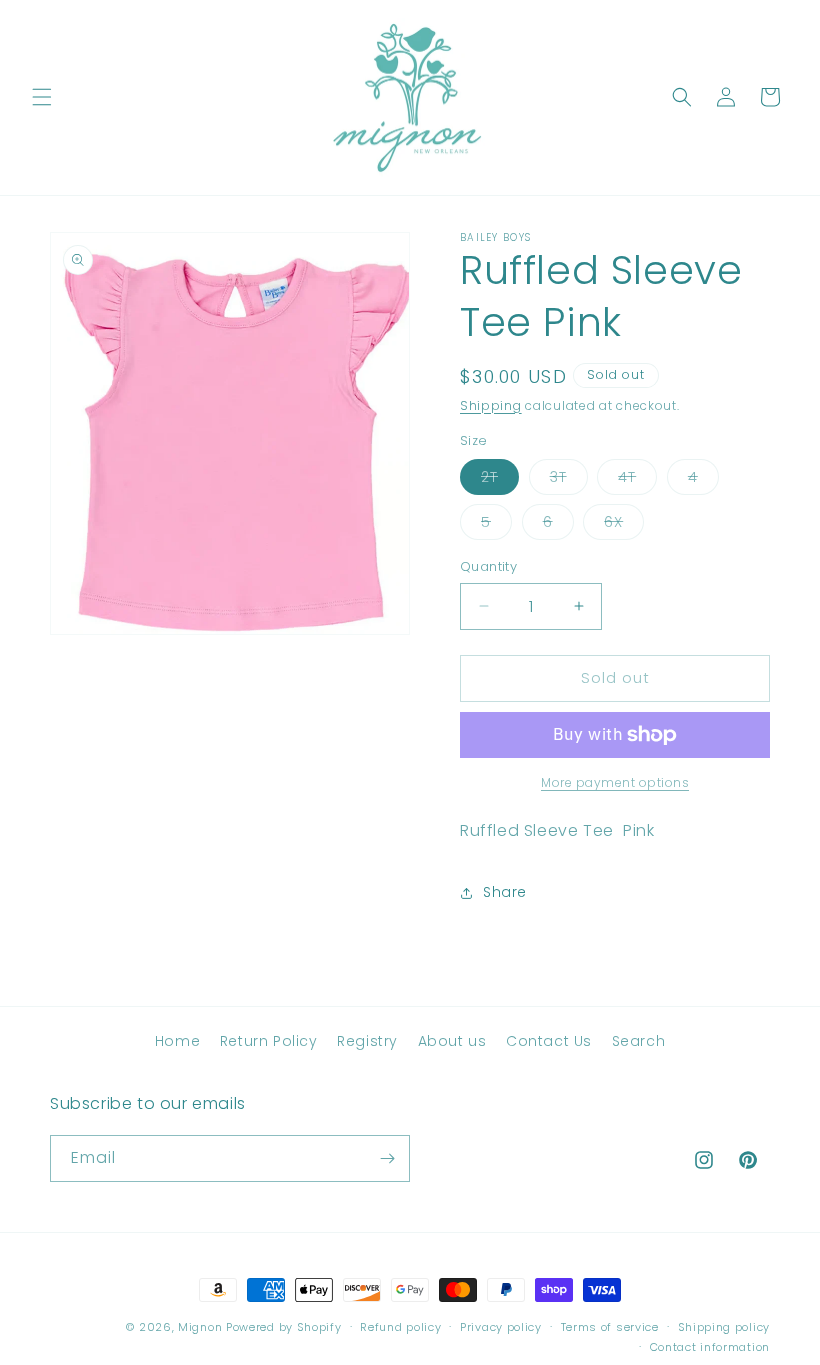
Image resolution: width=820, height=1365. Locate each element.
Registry (367, 1041)
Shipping (491, 405)
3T (569, 480)
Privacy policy (501, 1327)
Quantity (488, 566)
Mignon (202, 1327)
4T (637, 480)
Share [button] (505, 892)
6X (624, 525)
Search (639, 1041)
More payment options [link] (615, 782)
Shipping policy (724, 1327)
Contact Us (549, 1041)
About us (452, 1041)
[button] (42, 97)
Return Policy (269, 1041)
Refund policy (400, 1327)
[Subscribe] (387, 1158)
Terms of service (610, 1327)
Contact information (710, 1347)
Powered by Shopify (284, 1327)
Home (177, 1041)
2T (500, 480)
